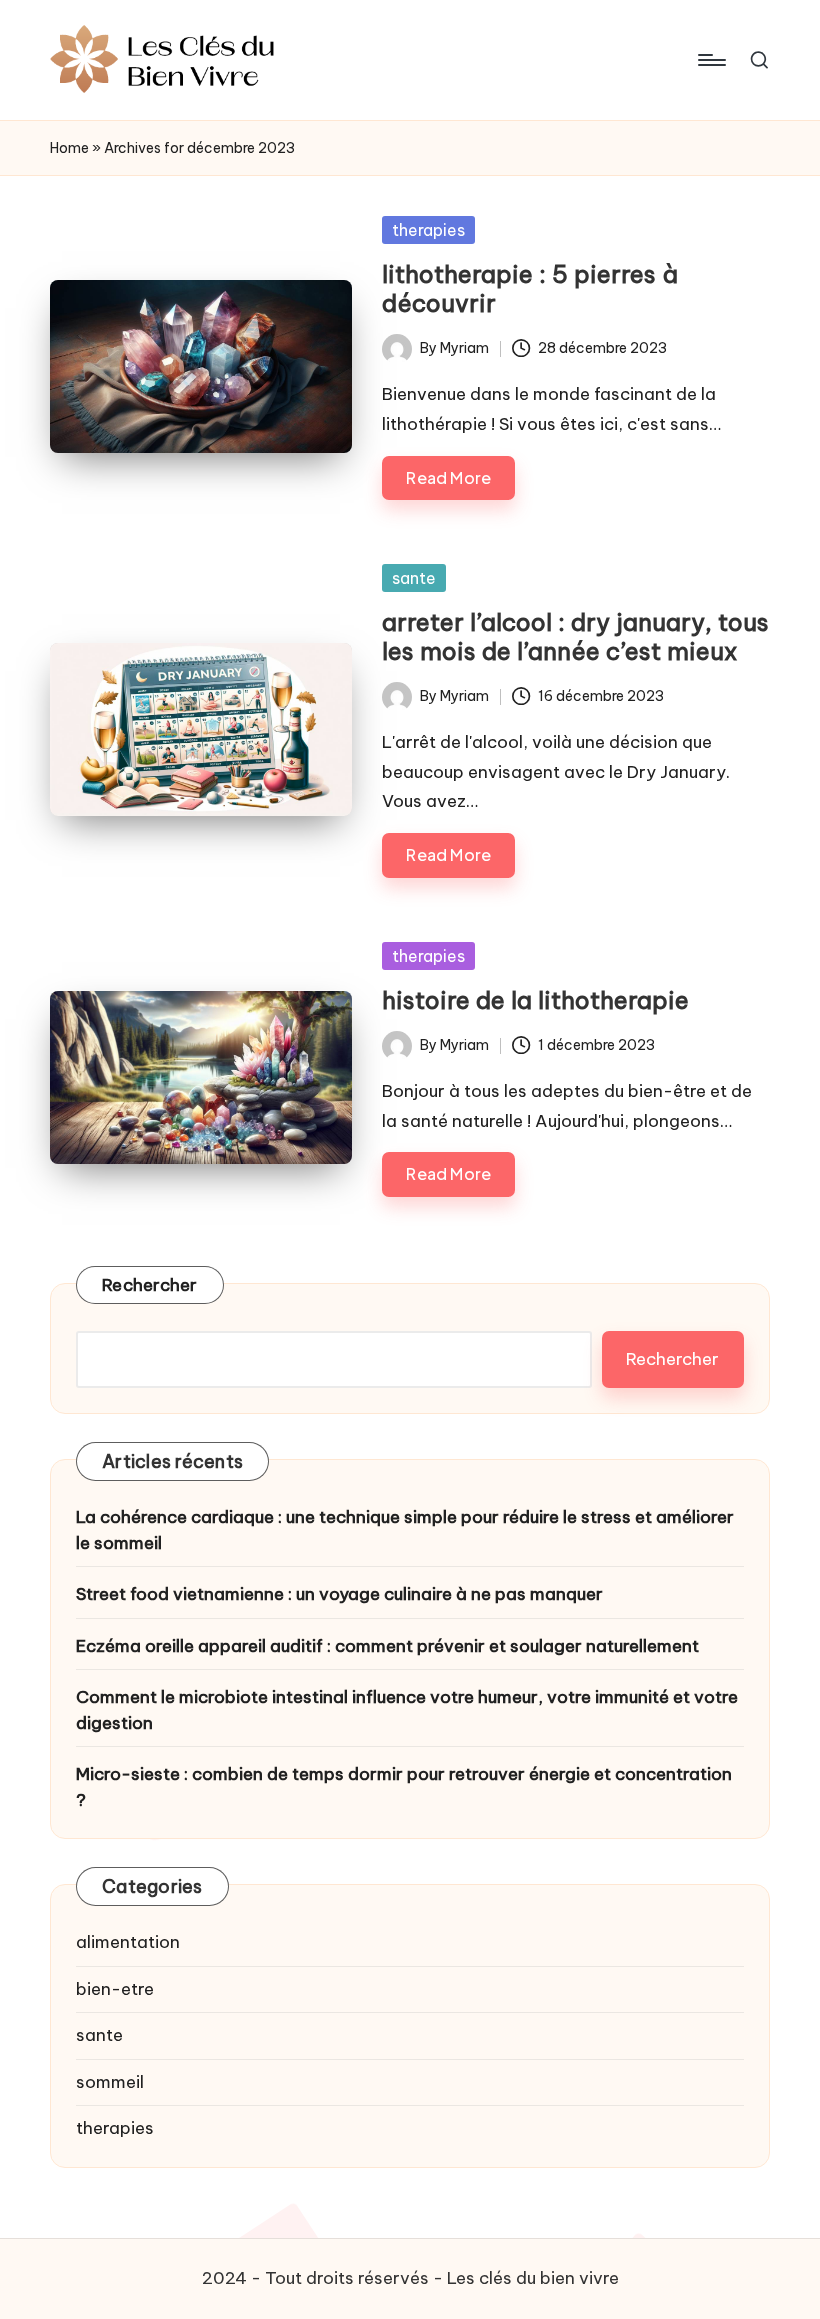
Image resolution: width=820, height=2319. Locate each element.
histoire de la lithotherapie (535, 1000)
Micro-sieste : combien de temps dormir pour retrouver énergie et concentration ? (404, 1787)
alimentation (128, 1942)
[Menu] (710, 60)
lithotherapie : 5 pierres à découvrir (530, 288)
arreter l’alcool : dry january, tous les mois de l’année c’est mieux (575, 636)
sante (414, 578)
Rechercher (150, 1285)
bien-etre (115, 1989)
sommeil (110, 2082)
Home (69, 148)
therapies (428, 230)
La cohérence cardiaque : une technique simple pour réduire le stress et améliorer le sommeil (405, 1530)
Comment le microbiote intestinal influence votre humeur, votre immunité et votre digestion (407, 1710)
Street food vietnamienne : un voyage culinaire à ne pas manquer (339, 1594)
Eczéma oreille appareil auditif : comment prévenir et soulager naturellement (387, 1646)
